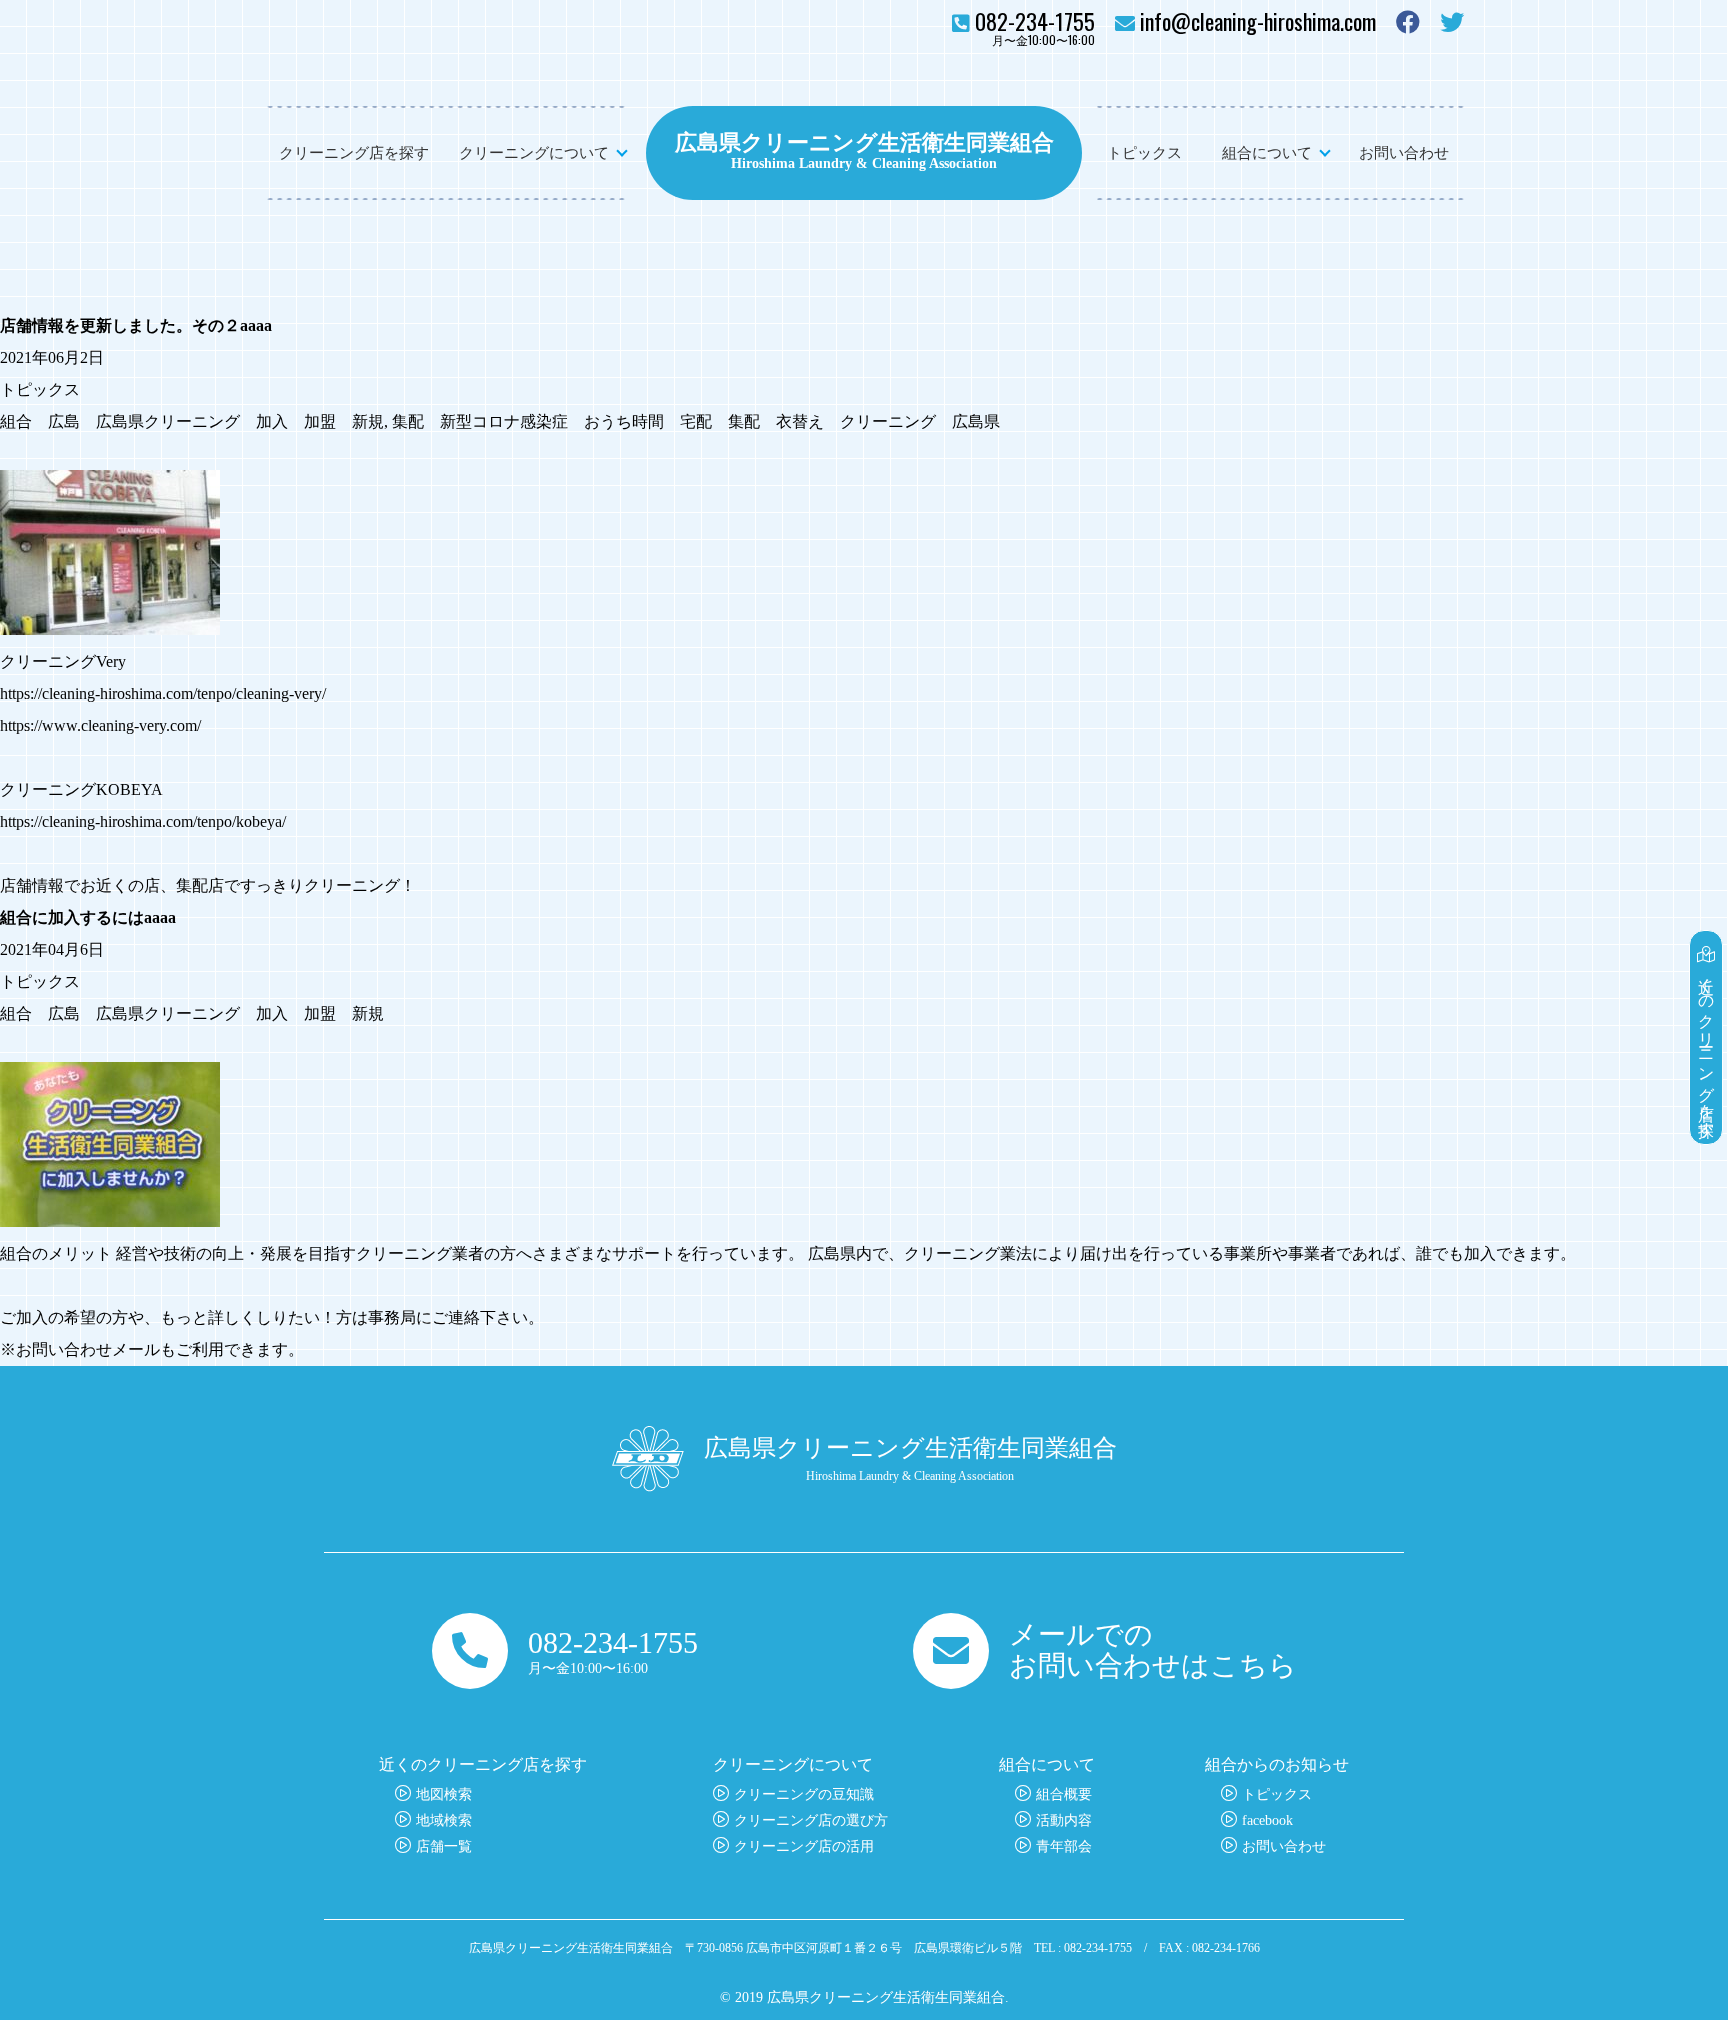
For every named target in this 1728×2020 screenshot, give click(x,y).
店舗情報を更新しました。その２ (120, 325)
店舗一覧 (444, 1846)
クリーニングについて (534, 153)
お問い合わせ (1404, 153)
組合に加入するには (72, 917)
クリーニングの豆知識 (804, 1794)
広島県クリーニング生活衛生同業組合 (864, 140)
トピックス (1144, 153)
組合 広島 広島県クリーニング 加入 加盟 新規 (192, 421)
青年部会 (1064, 1846)
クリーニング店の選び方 (811, 1820)
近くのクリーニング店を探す (1706, 1048)
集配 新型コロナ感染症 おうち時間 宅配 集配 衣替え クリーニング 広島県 (696, 421)
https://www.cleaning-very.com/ (100, 725)
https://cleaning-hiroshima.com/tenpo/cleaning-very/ (163, 693)
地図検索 (444, 1794)
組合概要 (1064, 1794)
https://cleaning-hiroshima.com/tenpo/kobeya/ (143, 821)
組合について (1267, 153)
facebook (1267, 1820)
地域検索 (444, 1820)
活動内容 (1064, 1820)
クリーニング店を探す (354, 153)
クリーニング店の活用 (804, 1846)
